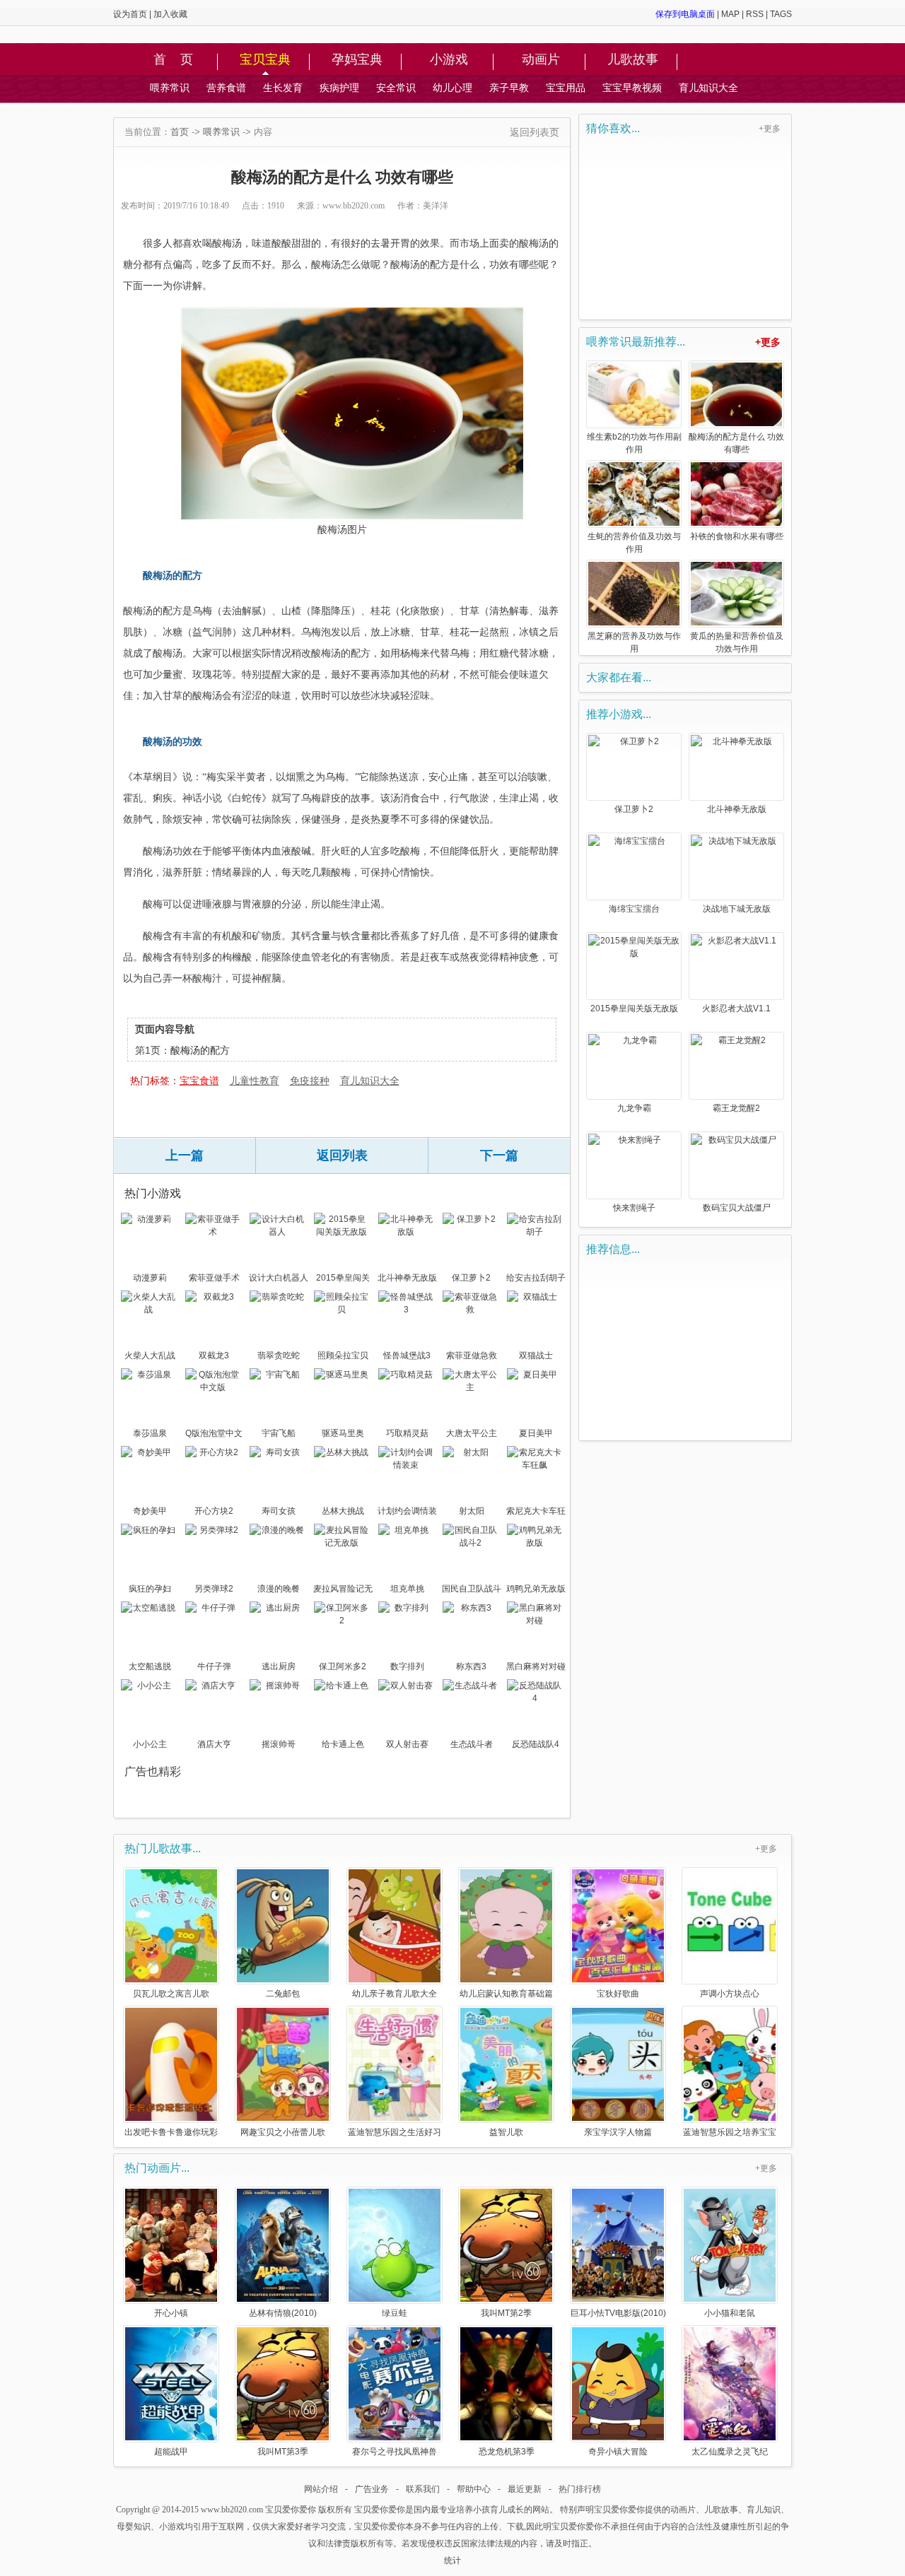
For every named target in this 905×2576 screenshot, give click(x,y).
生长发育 (283, 88)
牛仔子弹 (214, 1666)
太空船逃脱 (150, 1666)
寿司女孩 (279, 1511)
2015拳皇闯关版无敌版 (343, 1279)
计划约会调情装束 (407, 1512)
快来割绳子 (634, 1208)
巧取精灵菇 (407, 1433)
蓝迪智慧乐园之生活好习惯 (395, 2132)
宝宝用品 (566, 88)
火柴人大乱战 (150, 1355)
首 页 (173, 60)
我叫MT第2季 (506, 2313)
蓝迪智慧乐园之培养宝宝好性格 (730, 2132)
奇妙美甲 (150, 1511)
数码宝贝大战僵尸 (737, 1208)
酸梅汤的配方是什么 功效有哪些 (736, 443)
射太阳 (472, 1511)
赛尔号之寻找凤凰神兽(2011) (395, 2451)
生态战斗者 (472, 1744)
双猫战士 (536, 1355)
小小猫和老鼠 (730, 2313)
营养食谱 (226, 88)
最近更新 (525, 2489)
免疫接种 (310, 1081)
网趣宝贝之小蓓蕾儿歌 (283, 2132)
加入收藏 (170, 14)
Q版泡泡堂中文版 (214, 1435)
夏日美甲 (536, 1433)
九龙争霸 (634, 1108)
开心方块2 (214, 1511)
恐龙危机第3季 (507, 2451)
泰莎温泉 (150, 1433)
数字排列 (407, 1666)
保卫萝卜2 (471, 1278)
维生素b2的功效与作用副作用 (634, 443)
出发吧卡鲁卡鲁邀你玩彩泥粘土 (171, 2132)
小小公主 (150, 1744)
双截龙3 (214, 1355)
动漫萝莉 (150, 1278)
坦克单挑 (407, 1589)
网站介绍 (321, 2489)
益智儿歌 (506, 2132)
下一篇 (499, 1155)
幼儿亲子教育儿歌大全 (395, 1993)
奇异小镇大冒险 (618, 2451)
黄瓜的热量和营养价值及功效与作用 (737, 642)
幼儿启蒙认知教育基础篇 (506, 1993)
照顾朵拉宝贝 (343, 1355)
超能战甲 (171, 2451)
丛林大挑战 (343, 1511)
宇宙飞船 (279, 1433)
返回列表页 (535, 132)
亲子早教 (509, 88)
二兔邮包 (283, 1993)
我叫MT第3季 (283, 2451)
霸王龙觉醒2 (736, 1108)
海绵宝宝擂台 (634, 909)
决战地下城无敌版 (737, 909)
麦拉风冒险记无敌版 (343, 1590)
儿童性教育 (255, 1081)
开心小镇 (171, 2313)
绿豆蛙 (395, 2313)
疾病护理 (339, 88)
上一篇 (185, 1155)
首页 (180, 132)
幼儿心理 (452, 88)
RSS (755, 14)
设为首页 (130, 14)
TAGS (781, 14)
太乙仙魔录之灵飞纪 (730, 2451)
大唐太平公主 (472, 1433)
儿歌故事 (633, 60)
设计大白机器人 (279, 1278)
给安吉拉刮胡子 (536, 1278)
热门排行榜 (580, 2489)
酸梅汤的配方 (200, 1050)
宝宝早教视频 (632, 88)
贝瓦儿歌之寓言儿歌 (171, 1993)
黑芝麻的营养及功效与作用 (634, 642)
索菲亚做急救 (472, 1355)
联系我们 (423, 2489)
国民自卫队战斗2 (472, 1590)
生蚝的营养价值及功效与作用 (634, 543)
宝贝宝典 (265, 60)
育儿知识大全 (708, 88)
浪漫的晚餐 (279, 1589)
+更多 (770, 129)
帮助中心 (474, 2489)
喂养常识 (170, 88)
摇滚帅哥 (279, 1744)
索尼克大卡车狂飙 (536, 1512)
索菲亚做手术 (214, 1278)
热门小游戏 (153, 1193)
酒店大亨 (214, 1744)
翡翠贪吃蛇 (279, 1355)
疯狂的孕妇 (150, 1589)
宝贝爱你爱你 (291, 2510)
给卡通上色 (343, 1744)
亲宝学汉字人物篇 (618, 2132)
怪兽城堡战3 (407, 1355)
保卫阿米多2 (343, 1666)
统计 (452, 2560)
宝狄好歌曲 (618, 1993)
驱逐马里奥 (343, 1433)
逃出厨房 (279, 1666)
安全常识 (396, 88)
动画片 (541, 60)
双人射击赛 (407, 1744)
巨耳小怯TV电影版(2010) (618, 2313)
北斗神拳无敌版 (407, 1278)
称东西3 (471, 1666)
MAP (730, 14)
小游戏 (449, 60)
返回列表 (342, 1155)
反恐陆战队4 (536, 1744)
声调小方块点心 (730, 1993)
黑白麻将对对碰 (536, 1666)
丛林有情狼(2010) (283, 2313)
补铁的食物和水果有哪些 (737, 536)
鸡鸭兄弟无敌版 (536, 1589)
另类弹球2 (214, 1589)
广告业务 (372, 2489)
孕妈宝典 (357, 60)
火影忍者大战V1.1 (736, 1008)
